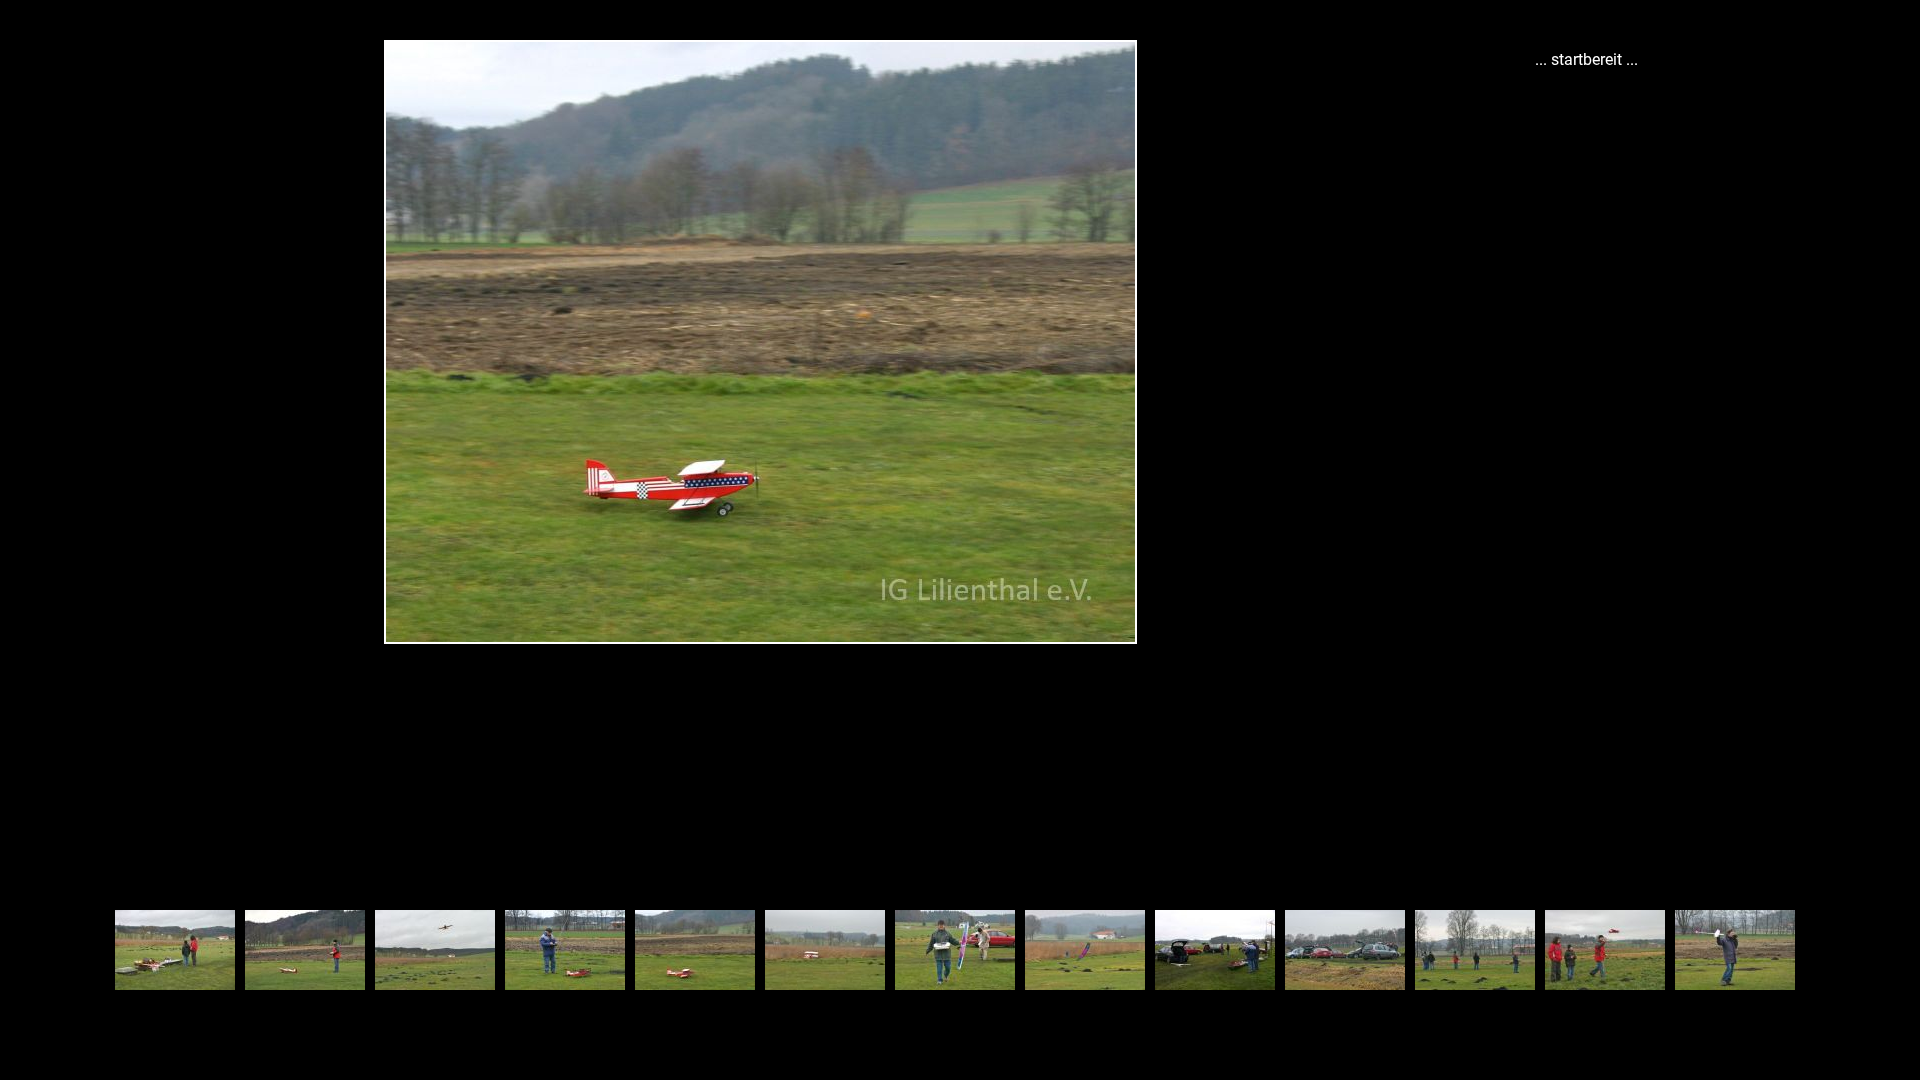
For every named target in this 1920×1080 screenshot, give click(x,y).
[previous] (35, 510)
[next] (1485, 510)
